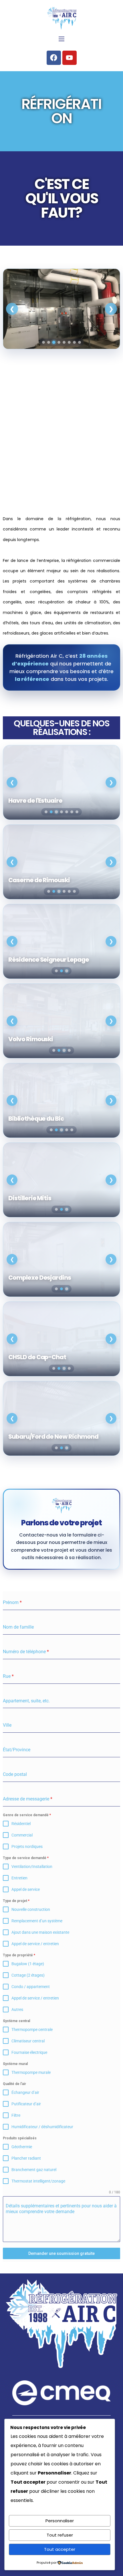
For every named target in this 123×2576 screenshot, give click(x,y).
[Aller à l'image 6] (69, 342)
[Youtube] (70, 58)
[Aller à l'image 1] (43, 342)
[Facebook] (54, 58)
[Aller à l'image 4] (59, 342)
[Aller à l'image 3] (54, 342)
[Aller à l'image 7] (74, 342)
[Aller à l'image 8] (80, 342)
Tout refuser (60, 2535)
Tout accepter (60, 2549)
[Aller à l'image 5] (64, 342)
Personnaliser (60, 2521)
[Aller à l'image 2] (49, 342)
